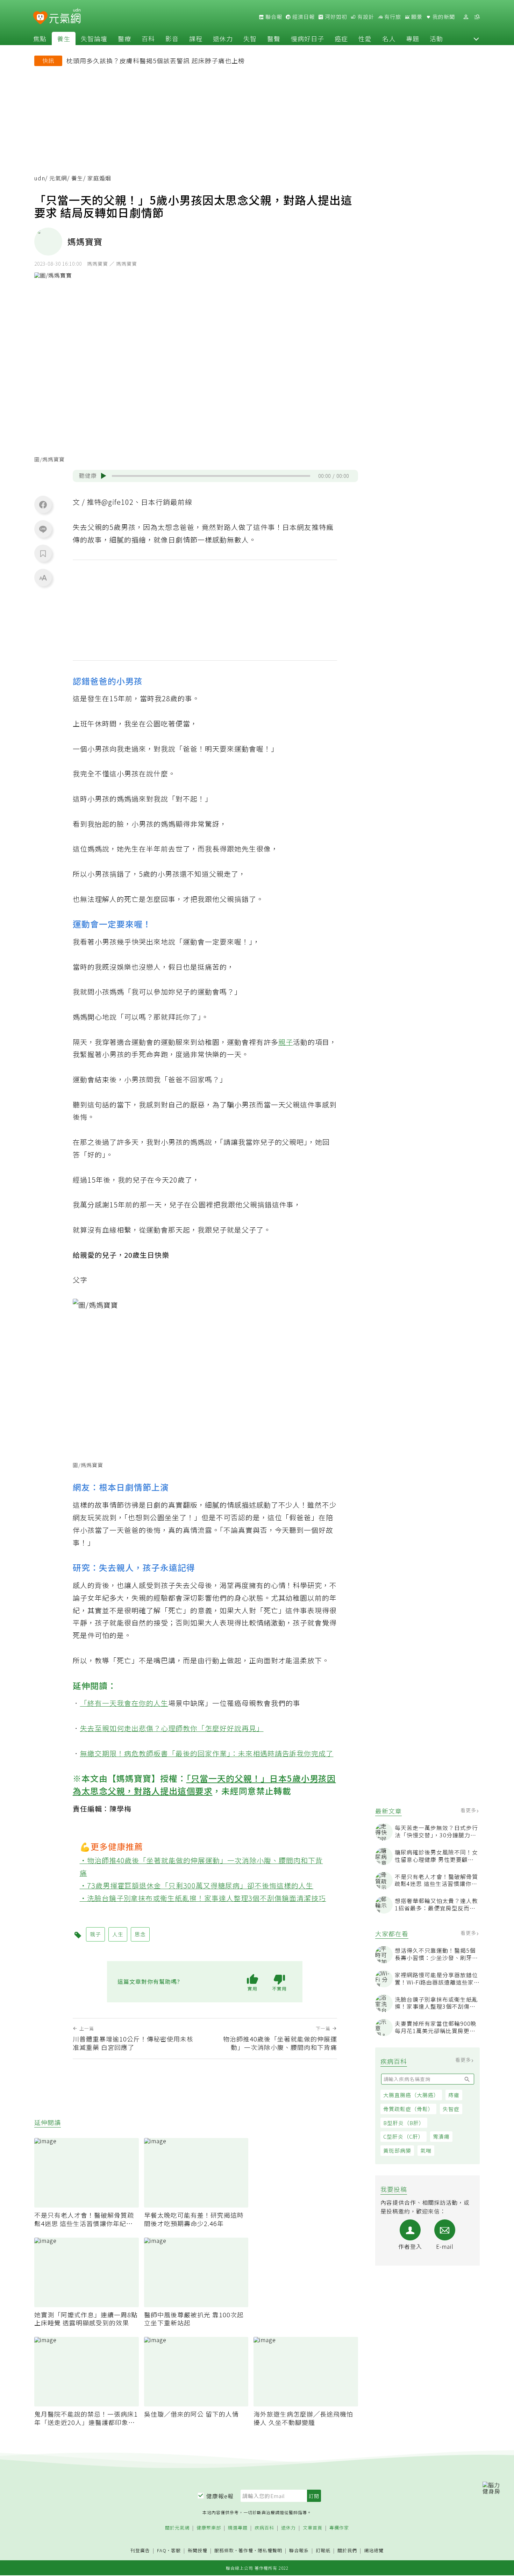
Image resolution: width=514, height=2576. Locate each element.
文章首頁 (313, 2528)
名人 (389, 38)
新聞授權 (198, 2551)
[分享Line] (43, 529)
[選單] (477, 17)
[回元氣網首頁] (65, 17)
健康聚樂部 (209, 2528)
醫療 (124, 38)
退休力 (223, 38)
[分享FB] (43, 504)
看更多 (469, 1810)
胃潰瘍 (441, 2137)
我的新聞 (443, 17)
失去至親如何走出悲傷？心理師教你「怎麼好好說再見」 (172, 1728)
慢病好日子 (308, 38)
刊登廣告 (140, 2551)
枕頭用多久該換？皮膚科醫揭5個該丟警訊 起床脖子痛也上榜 (156, 60)
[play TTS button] (103, 476)
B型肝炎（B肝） (404, 2123)
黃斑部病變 (397, 2151)
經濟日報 (303, 17)
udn (40, 178)
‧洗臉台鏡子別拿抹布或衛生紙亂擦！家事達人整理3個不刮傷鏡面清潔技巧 (203, 1898)
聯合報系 (299, 2551)
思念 (140, 1934)
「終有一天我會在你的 (117, 1703)
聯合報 (273, 17)
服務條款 (224, 2550)
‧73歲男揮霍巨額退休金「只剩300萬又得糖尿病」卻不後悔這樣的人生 (197, 1885)
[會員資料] (466, 17)
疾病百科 (264, 2528)
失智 (250, 38)
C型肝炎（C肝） (404, 2137)
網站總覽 (374, 2551)
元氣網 (58, 178)
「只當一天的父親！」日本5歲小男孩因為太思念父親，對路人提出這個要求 (204, 1784)
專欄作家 (339, 2528)
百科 (148, 38)
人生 (161, 1703)
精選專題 (238, 2528)
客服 (176, 2550)
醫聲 (274, 38)
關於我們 (347, 2551)
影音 (172, 38)
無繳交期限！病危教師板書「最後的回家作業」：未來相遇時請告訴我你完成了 (207, 1753)
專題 (413, 38)
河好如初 (335, 17)
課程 (196, 38)
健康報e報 (220, 2496)
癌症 (341, 38)
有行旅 (392, 17)
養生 (64, 38)
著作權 (246, 2550)
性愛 (365, 38)
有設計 (365, 17)
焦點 (40, 38)
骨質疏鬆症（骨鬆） (408, 2109)
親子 (286, 1042)
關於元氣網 (177, 2528)
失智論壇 (94, 38)
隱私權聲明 (270, 2550)
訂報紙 (323, 2551)
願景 (416, 17)
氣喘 (426, 2151)
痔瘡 (454, 2095)
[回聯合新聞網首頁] (40, 18)
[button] (476, 38)
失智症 (451, 2109)
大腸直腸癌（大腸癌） (411, 2095)
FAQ (162, 2550)
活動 (436, 38)
